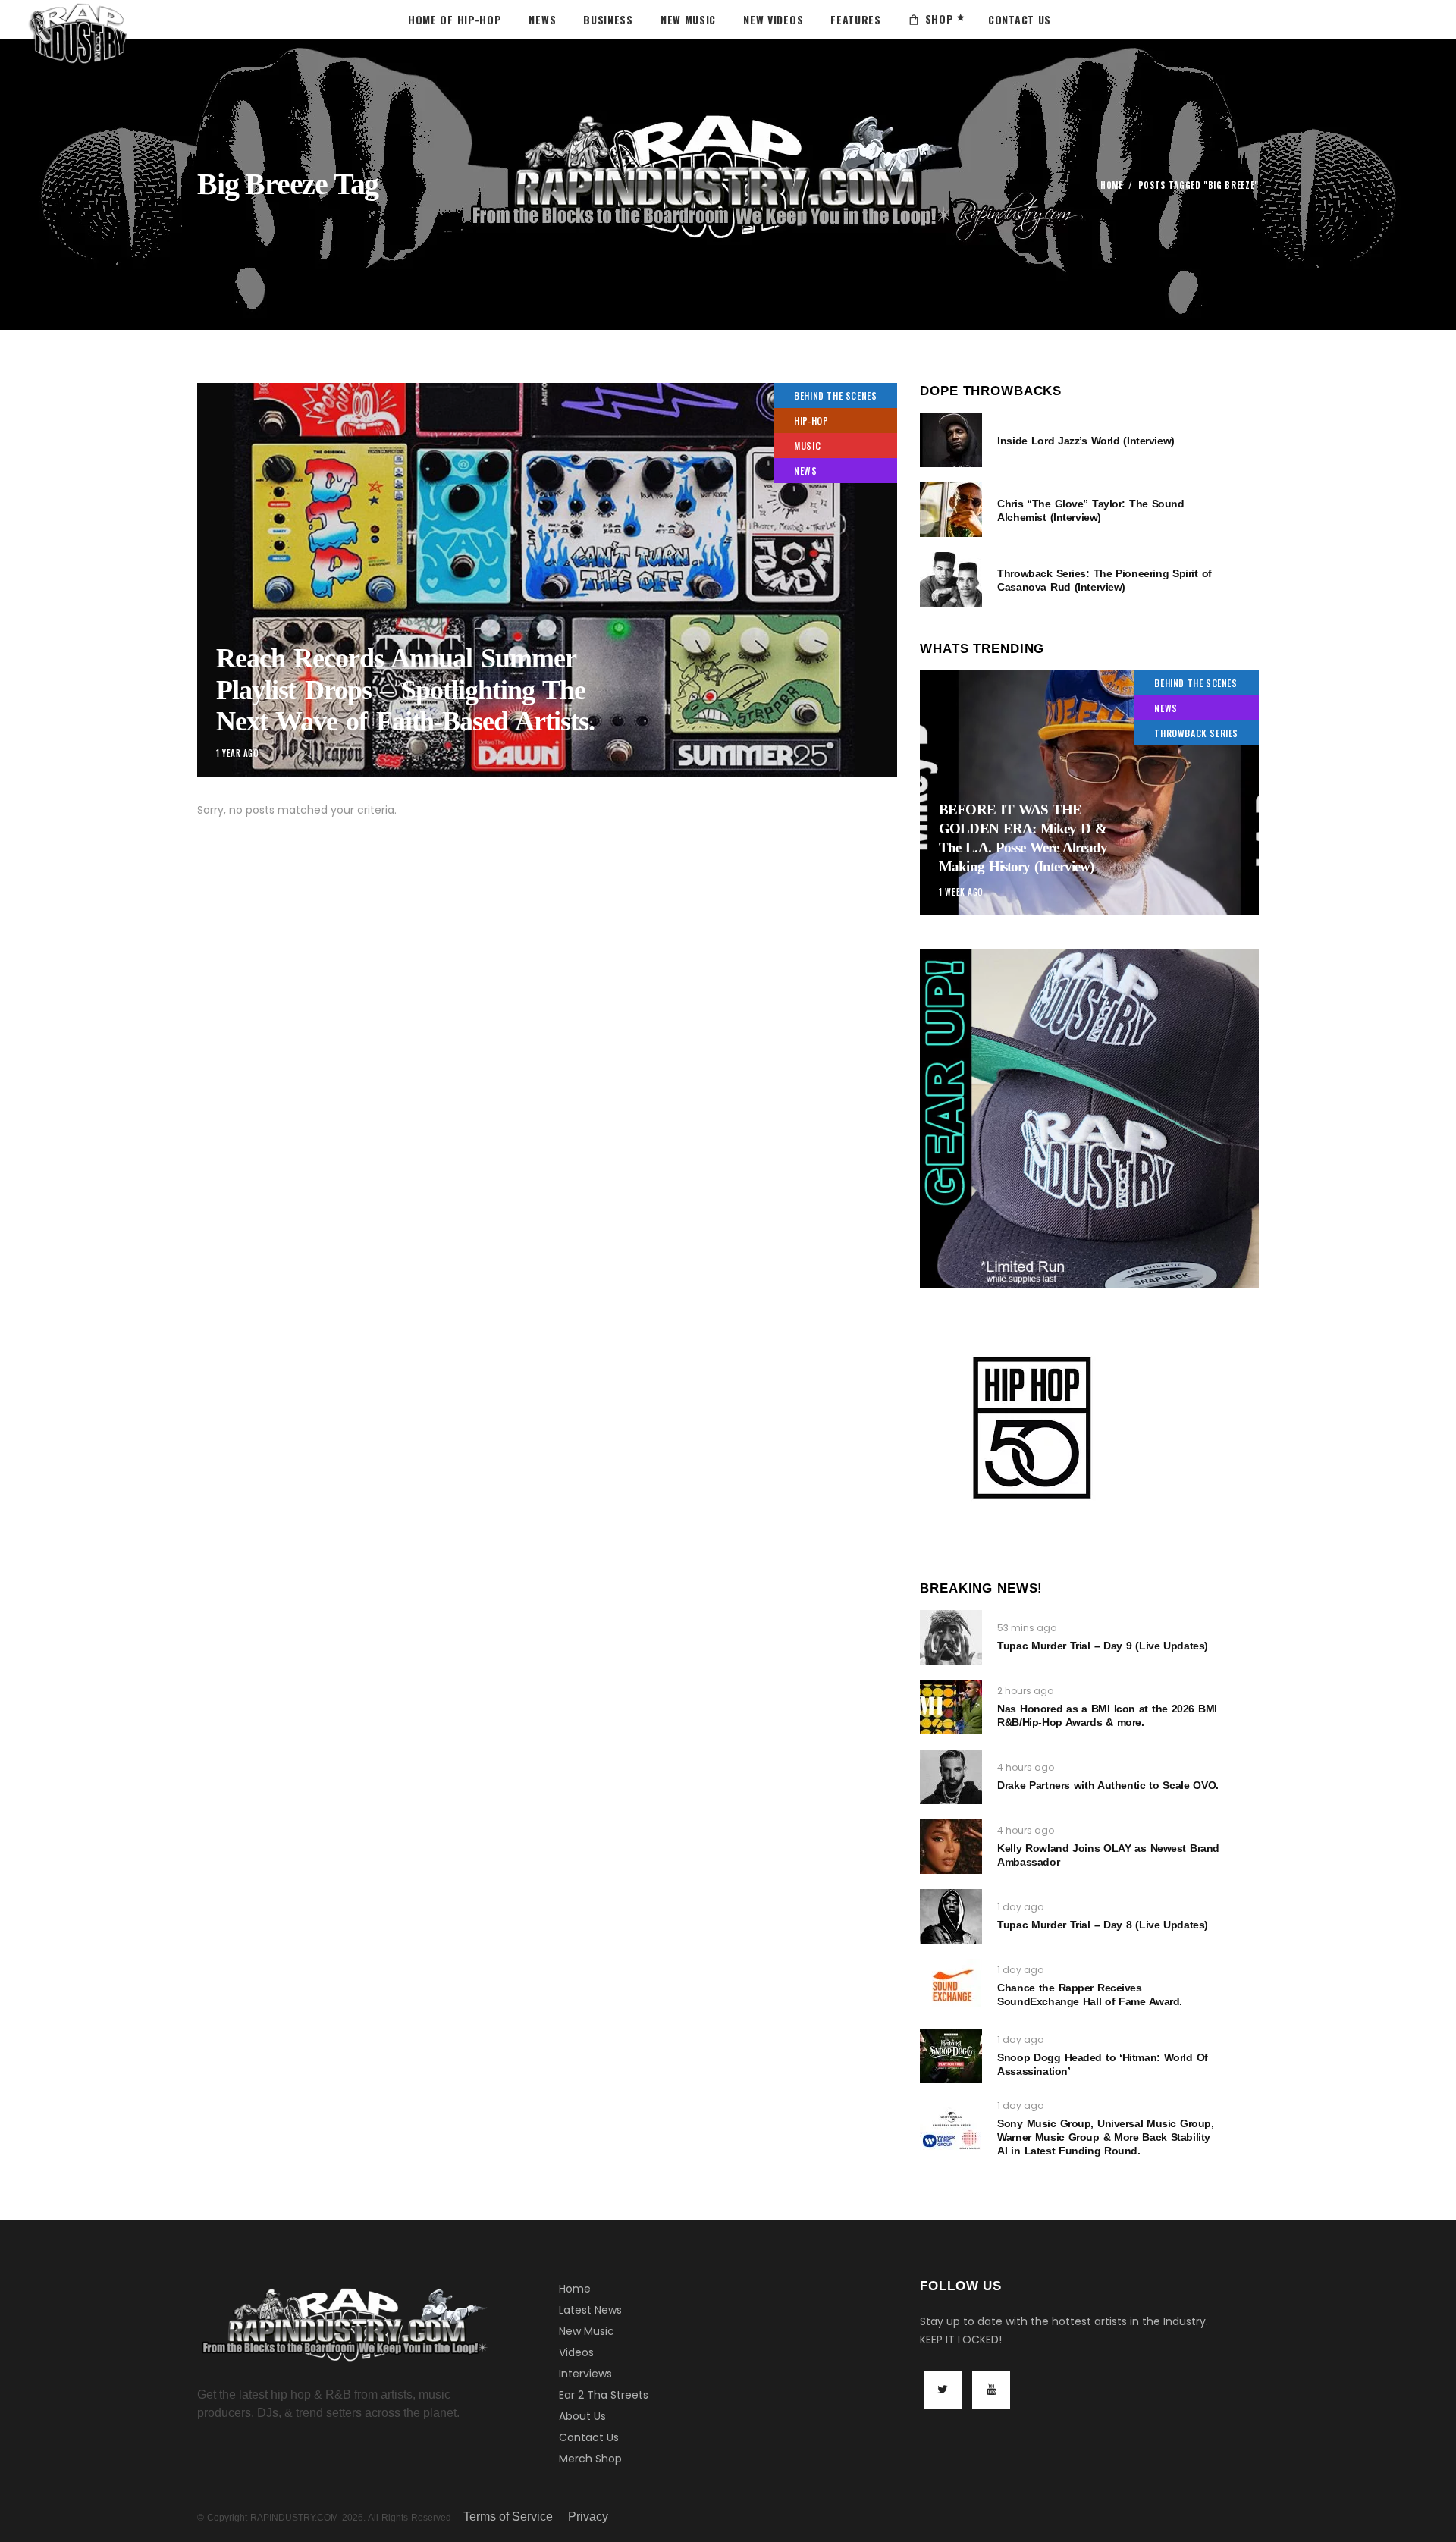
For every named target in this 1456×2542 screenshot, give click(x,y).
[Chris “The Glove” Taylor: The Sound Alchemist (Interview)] (951, 510)
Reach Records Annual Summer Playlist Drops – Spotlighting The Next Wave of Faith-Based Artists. (405, 690)
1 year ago (238, 753)
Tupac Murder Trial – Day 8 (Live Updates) (1103, 1925)
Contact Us (589, 2437)
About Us (582, 2416)
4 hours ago (1026, 1767)
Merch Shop (590, 2459)
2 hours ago (1025, 1691)
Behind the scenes (835, 395)
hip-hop (811, 421)
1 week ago (961, 892)
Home (1112, 185)
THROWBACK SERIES (1196, 733)
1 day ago (1020, 1907)
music (807, 446)
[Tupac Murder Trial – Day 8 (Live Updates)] (951, 1916)
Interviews (585, 2374)
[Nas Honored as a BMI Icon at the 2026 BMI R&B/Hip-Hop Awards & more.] (951, 1707)
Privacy (588, 2517)
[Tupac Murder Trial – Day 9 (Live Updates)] (951, 1637)
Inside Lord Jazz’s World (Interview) (1086, 441)
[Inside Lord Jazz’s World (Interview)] (951, 440)
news (805, 471)
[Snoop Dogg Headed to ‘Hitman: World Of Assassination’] (951, 2056)
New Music (587, 2331)
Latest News (590, 2310)
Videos (576, 2352)
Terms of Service (508, 2517)
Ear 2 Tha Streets (604, 2395)
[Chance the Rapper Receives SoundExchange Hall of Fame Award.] (951, 1986)
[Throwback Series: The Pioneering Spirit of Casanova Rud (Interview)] (951, 579)
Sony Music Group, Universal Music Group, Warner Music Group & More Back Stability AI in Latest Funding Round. (1105, 2137)
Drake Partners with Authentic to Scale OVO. (1108, 1785)
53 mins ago (1027, 1628)
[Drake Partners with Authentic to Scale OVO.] (951, 1777)
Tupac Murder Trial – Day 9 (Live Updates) (1103, 1646)
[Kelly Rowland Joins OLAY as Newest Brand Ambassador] (951, 1847)
